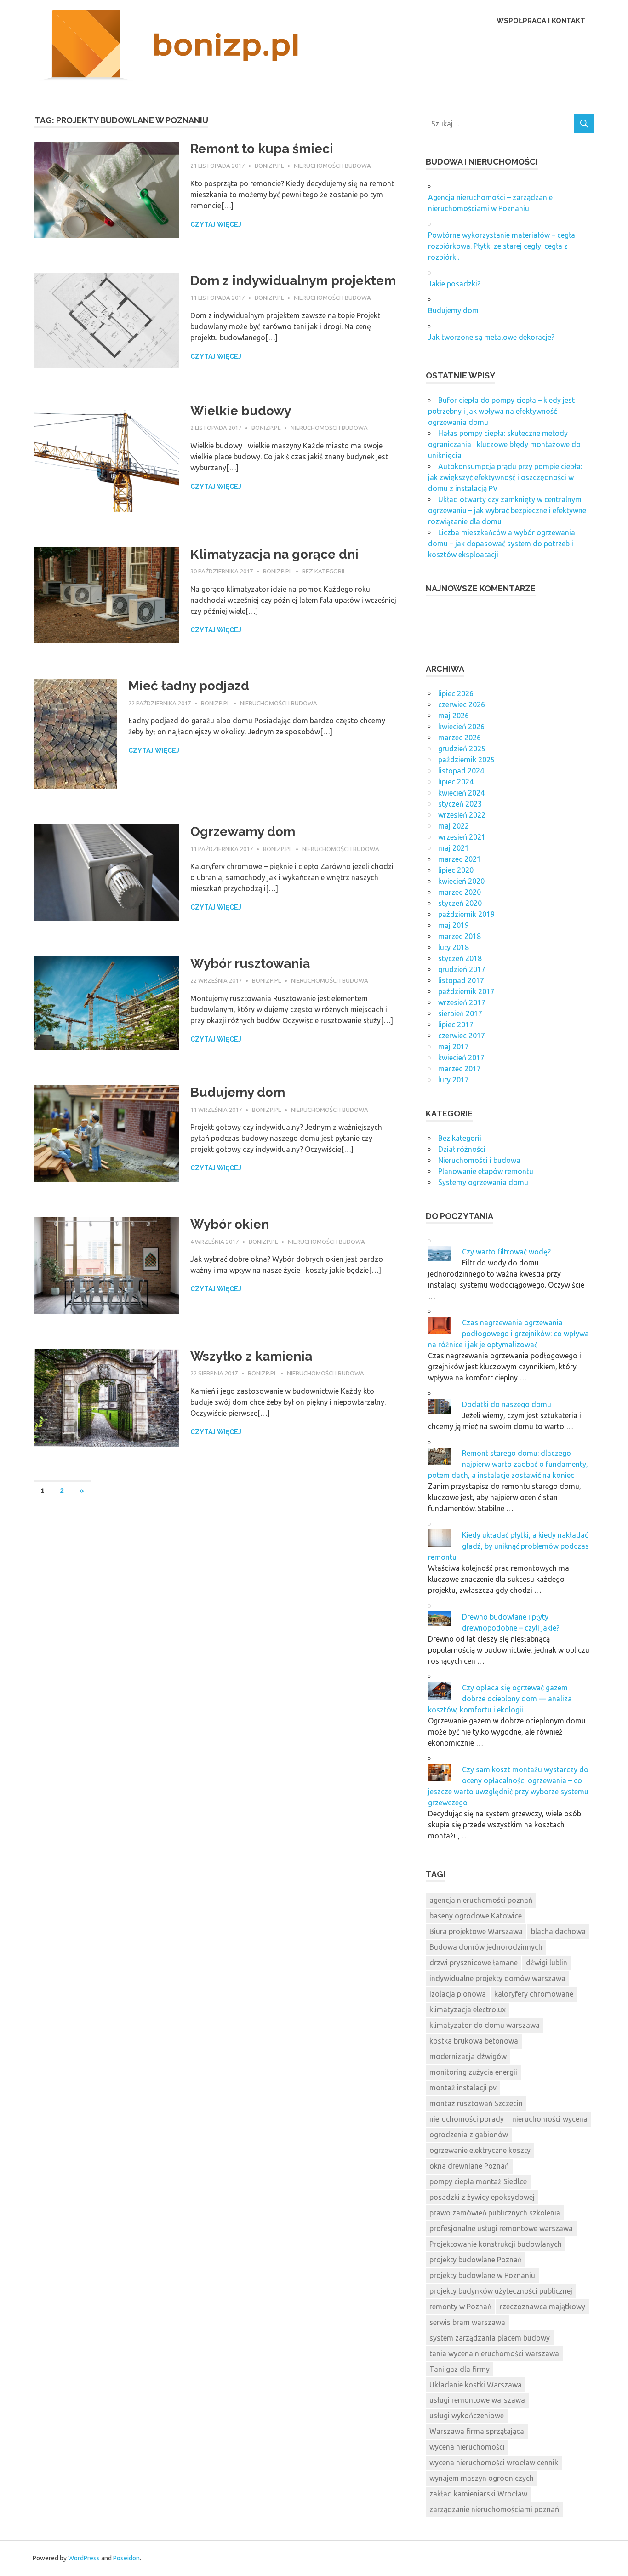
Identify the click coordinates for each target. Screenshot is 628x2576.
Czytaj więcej (216, 224)
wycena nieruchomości (467, 2447)
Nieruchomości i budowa (332, 166)
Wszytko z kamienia (251, 1356)
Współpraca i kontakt (541, 21)
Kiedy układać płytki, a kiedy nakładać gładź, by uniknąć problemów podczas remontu (508, 1546)
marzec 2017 (460, 1069)
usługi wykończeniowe (467, 2416)
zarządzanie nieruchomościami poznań (494, 2509)
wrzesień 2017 (462, 1002)
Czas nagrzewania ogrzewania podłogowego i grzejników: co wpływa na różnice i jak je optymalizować (508, 1334)
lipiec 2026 (456, 693)
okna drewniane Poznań (469, 2166)
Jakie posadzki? (454, 284)
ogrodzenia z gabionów (469, 2135)
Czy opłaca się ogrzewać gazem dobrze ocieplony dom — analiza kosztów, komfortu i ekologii (500, 1699)
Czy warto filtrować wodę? (506, 1252)
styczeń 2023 (460, 804)
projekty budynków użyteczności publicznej (501, 2291)
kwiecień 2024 (461, 793)
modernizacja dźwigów (468, 2056)
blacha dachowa (558, 1931)
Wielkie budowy (241, 411)
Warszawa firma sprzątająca (477, 2431)
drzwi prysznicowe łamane (474, 1963)
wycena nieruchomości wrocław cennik (494, 2462)
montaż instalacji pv (463, 2088)
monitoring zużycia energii (473, 2072)
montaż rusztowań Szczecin (476, 2103)
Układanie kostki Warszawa (476, 2385)
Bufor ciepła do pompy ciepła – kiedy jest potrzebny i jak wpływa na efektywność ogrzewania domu (501, 411)
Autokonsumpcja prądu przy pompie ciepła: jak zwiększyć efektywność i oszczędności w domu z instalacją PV (505, 477)
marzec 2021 (460, 859)
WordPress (84, 2558)
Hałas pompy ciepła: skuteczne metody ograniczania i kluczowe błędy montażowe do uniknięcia (504, 444)
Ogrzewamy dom (243, 832)
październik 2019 (466, 914)
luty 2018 (454, 947)
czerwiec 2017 (462, 1036)
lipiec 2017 (456, 1025)
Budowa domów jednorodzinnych (486, 1947)
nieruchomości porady (467, 2119)
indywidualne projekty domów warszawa (497, 1978)
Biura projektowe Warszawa (476, 1931)
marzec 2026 (460, 738)
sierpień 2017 (460, 1013)
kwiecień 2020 (461, 881)
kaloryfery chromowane (534, 1994)
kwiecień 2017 (461, 1058)
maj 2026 (454, 716)
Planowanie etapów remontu (486, 1171)
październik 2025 (466, 760)
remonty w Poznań (460, 2307)
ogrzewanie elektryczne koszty (480, 2150)
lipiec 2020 (456, 870)
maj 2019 (454, 925)
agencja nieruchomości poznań (481, 1900)
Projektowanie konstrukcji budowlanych (496, 2244)
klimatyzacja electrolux (468, 2009)
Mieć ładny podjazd (189, 686)
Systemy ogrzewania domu (483, 1182)
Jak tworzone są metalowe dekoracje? (491, 337)
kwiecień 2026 (461, 727)
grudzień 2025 (462, 749)
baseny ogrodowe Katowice (476, 1916)
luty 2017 (454, 1080)
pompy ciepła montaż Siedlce (478, 2181)
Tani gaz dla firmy (460, 2369)
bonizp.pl (269, 166)
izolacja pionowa (458, 1994)
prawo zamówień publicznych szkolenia (495, 2213)
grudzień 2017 (462, 969)
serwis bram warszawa (467, 2322)
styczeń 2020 (460, 903)
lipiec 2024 (456, 782)
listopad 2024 (461, 771)
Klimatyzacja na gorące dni (274, 554)
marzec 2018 (460, 936)
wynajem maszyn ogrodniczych (482, 2478)
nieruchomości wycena (550, 2119)
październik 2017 (466, 991)
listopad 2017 (461, 980)
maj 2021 (454, 848)
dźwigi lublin (547, 1963)
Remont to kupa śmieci (262, 149)
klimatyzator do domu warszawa (485, 2025)
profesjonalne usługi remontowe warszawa (501, 2228)
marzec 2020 (460, 892)
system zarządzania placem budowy (490, 2338)
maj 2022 (454, 826)
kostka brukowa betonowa (474, 2041)
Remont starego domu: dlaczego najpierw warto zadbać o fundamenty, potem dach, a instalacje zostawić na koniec (508, 1464)
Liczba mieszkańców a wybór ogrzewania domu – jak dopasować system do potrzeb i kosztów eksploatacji (502, 544)
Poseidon (126, 2558)
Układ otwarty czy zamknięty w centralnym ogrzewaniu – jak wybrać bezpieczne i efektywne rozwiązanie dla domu (507, 510)
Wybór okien (230, 1224)
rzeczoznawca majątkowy (542, 2307)
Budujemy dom (238, 1092)
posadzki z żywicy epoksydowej (482, 2197)
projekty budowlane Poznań (476, 2260)
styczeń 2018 (460, 958)
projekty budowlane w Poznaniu (482, 2275)
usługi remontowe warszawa (477, 2400)
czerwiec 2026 (462, 704)
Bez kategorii (323, 571)
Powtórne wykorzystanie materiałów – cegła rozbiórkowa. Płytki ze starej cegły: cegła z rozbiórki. (502, 246)
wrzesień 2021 (462, 837)
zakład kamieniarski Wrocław (478, 2494)
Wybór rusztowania (250, 964)
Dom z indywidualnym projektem (293, 281)
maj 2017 (454, 1047)
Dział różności (462, 1149)
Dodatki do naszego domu (507, 1404)
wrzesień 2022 (462, 815)
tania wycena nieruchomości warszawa (494, 2353)
